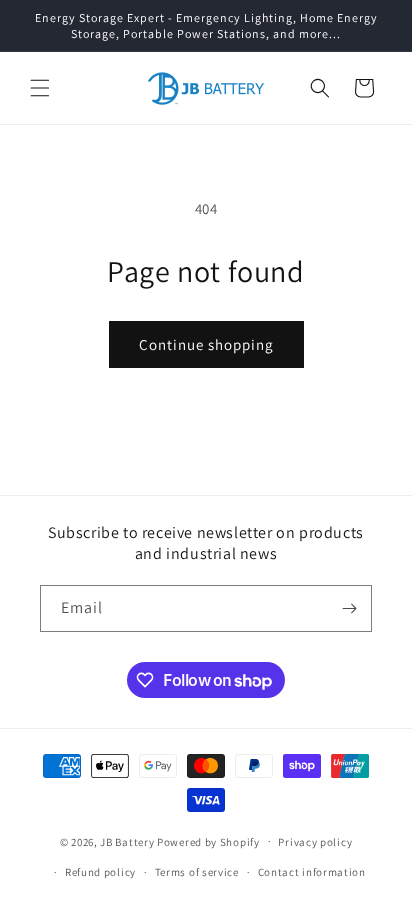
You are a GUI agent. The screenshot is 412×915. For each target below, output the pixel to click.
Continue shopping (206, 344)
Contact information (312, 872)
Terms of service (197, 872)
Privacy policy (315, 842)
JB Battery (127, 841)
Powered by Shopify (208, 841)
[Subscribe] (349, 608)
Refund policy (100, 872)
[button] (40, 88)
